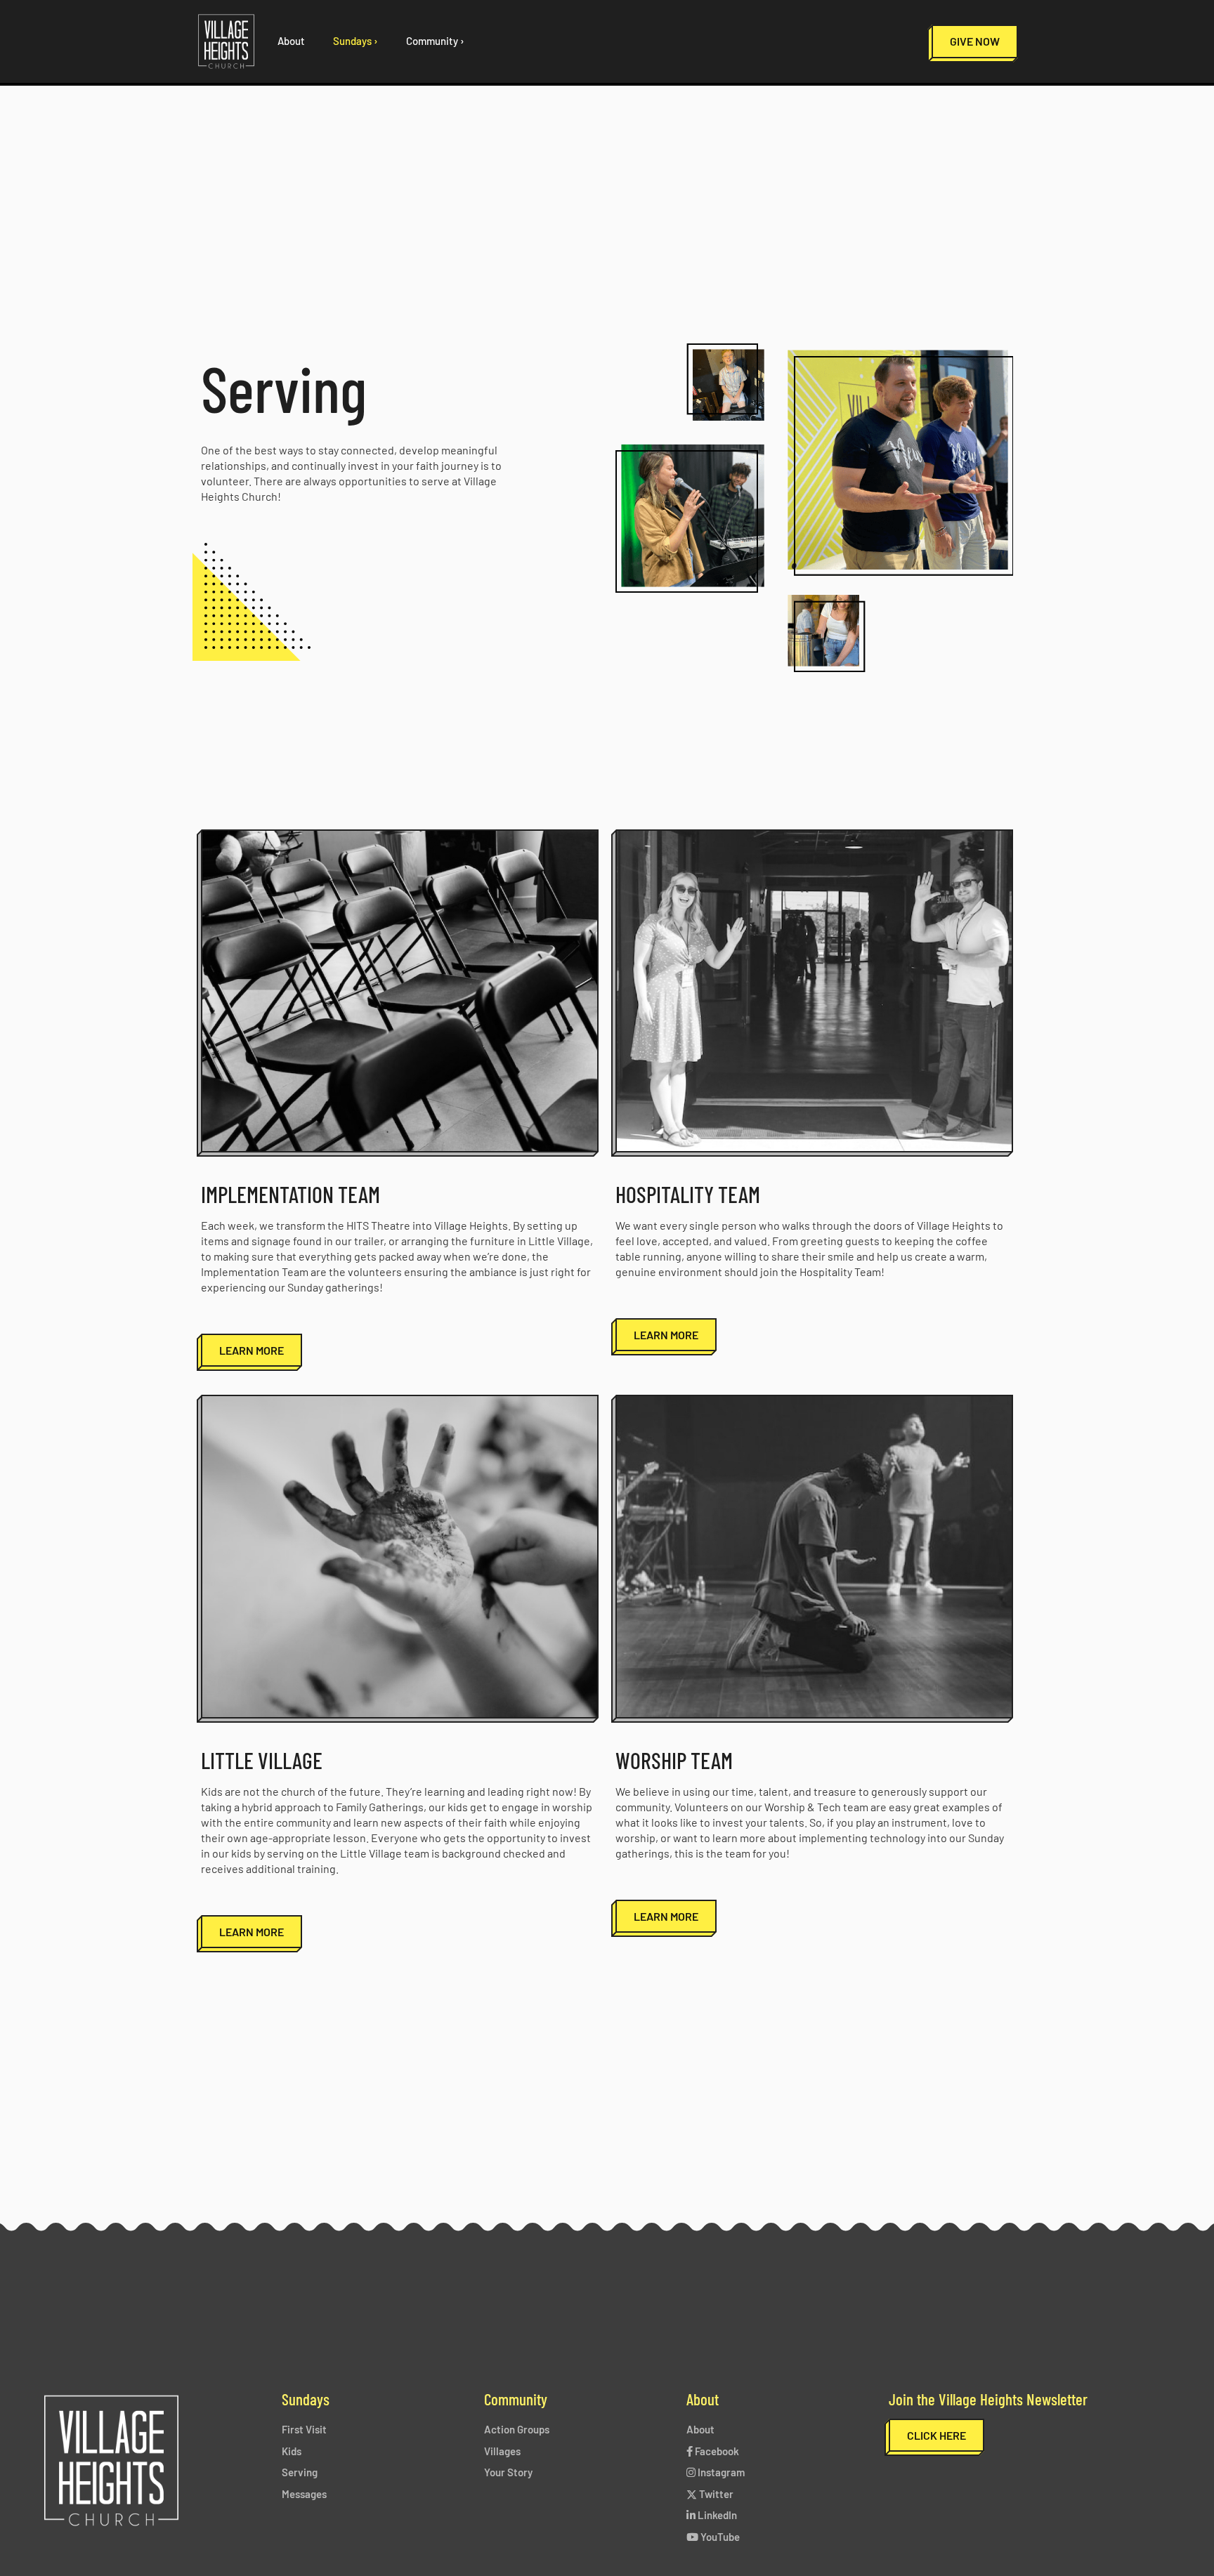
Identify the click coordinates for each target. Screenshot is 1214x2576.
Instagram (720, 2472)
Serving (300, 2472)
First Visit (304, 2429)
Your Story (508, 2472)
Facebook (716, 2451)
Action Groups (517, 2429)
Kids (292, 2451)
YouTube (719, 2537)
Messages (304, 2494)
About (700, 2429)
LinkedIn (716, 2515)
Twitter (715, 2494)
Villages (502, 2451)
